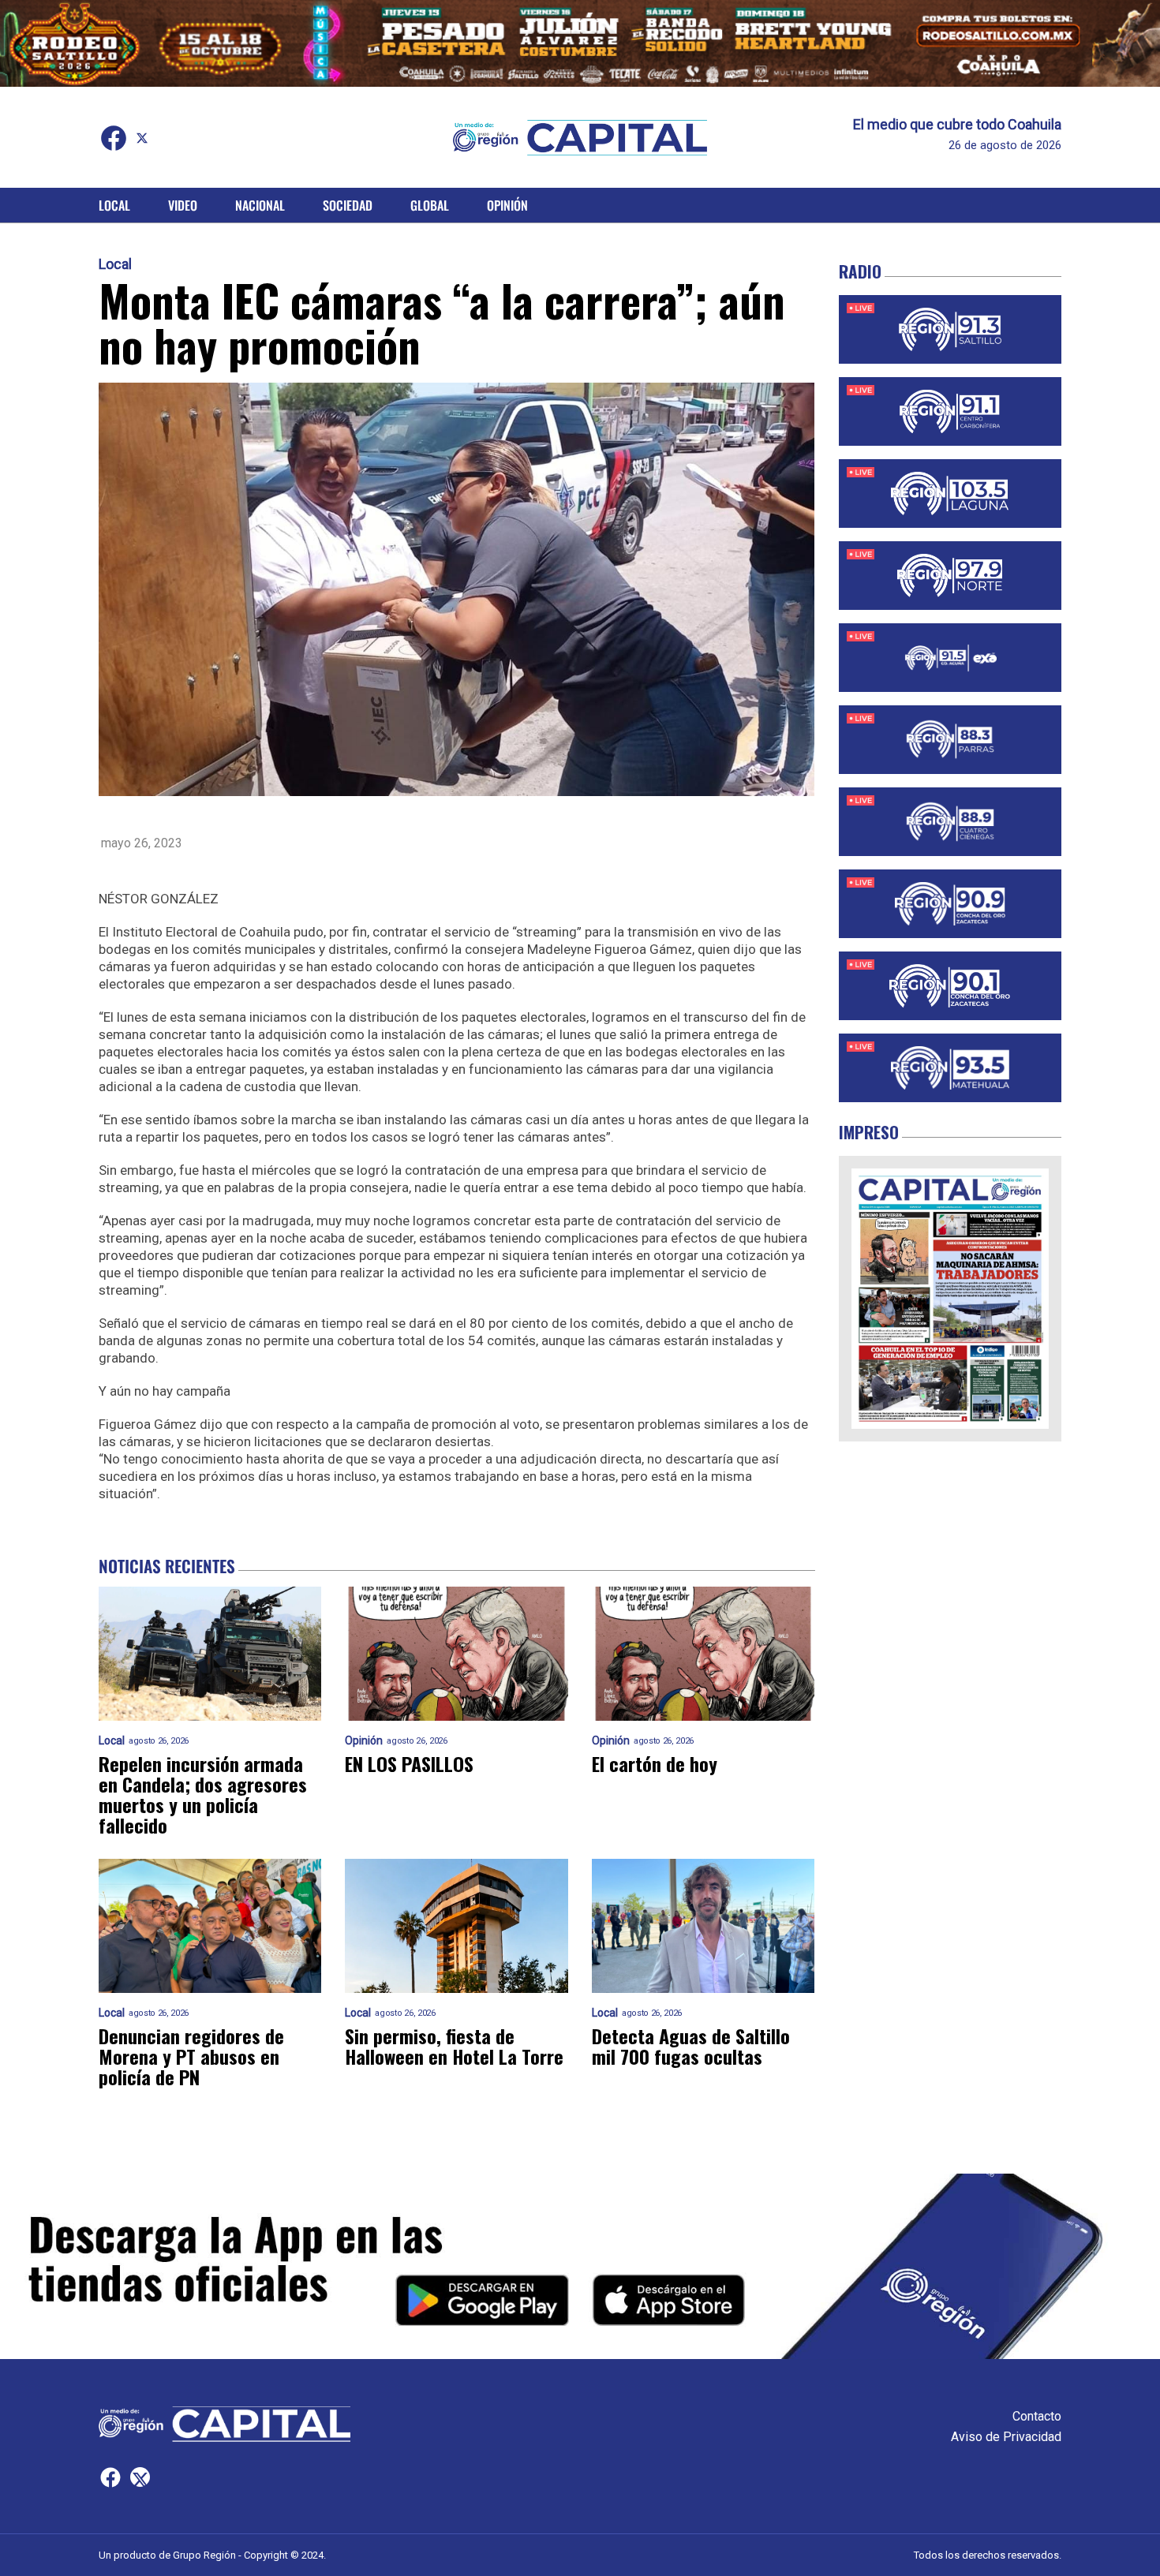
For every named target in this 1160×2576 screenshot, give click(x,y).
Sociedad (348, 205)
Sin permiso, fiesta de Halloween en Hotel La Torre (454, 2046)
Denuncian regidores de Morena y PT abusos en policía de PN (191, 2056)
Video (183, 205)
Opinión (507, 205)
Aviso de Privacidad (1006, 2437)
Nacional (260, 205)
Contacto (1037, 2416)
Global (430, 205)
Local (114, 205)
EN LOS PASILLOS (409, 1763)
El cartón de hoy (655, 1763)
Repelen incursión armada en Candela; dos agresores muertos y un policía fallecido (203, 1794)
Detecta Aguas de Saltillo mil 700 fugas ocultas (691, 2046)
